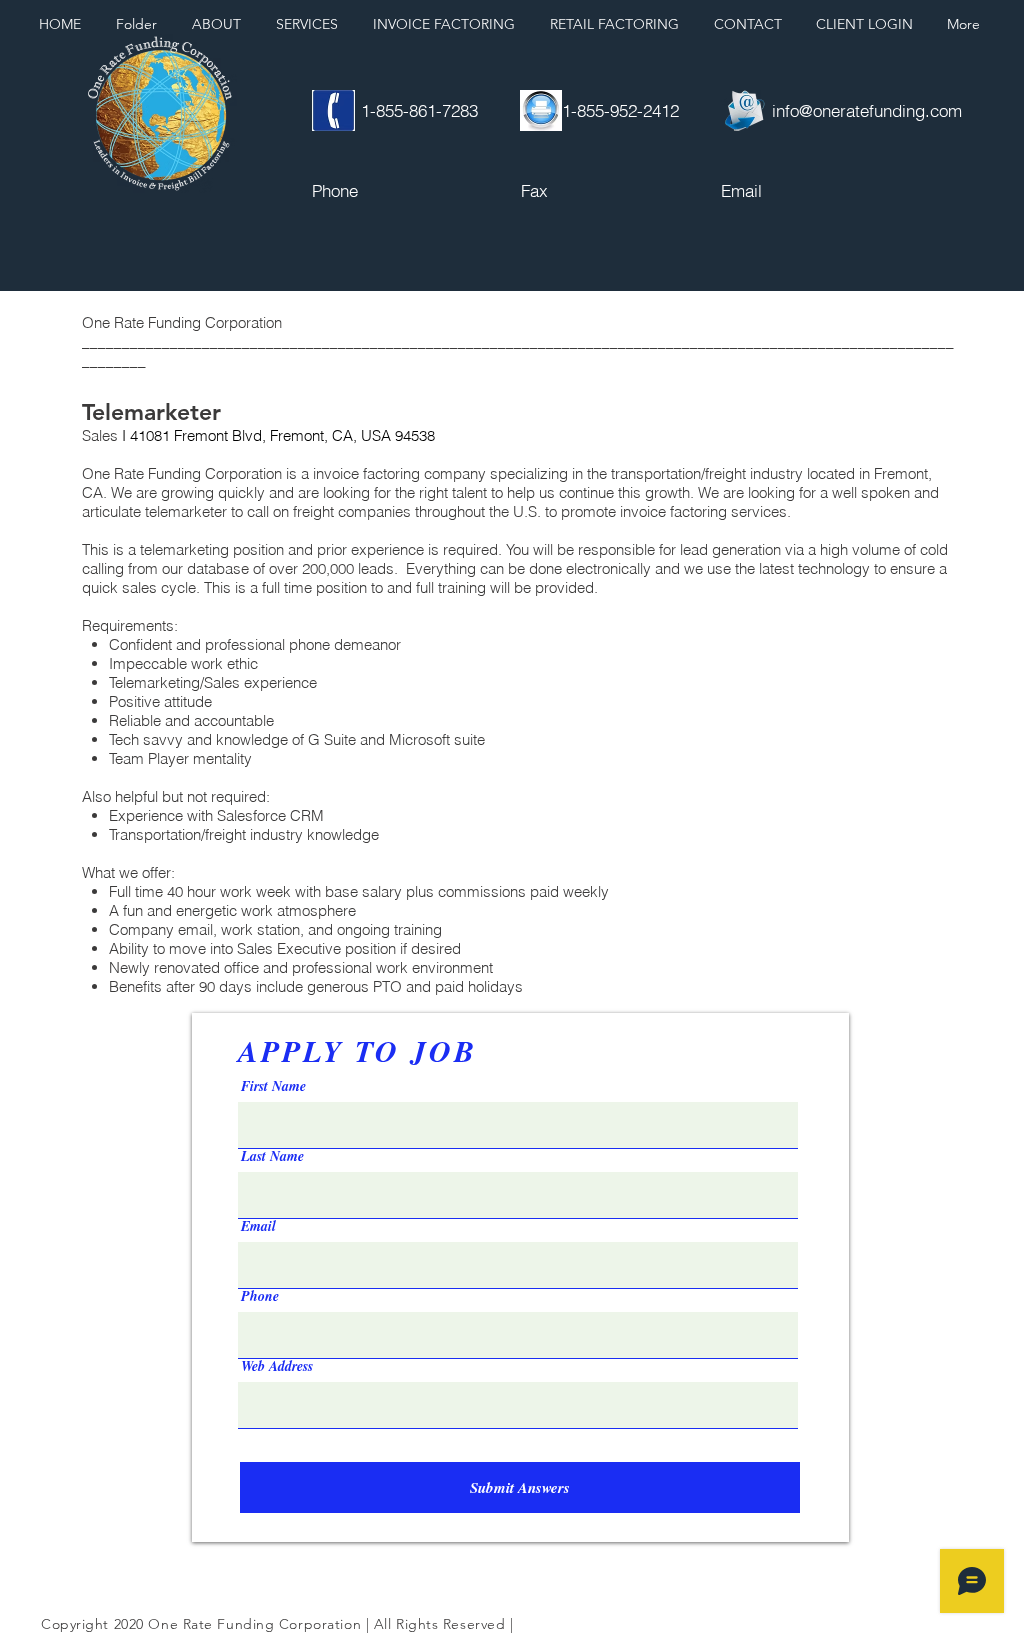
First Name (273, 1086)
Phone (260, 1296)
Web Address (277, 1366)
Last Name (272, 1156)
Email (258, 1226)
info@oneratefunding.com (867, 110)
